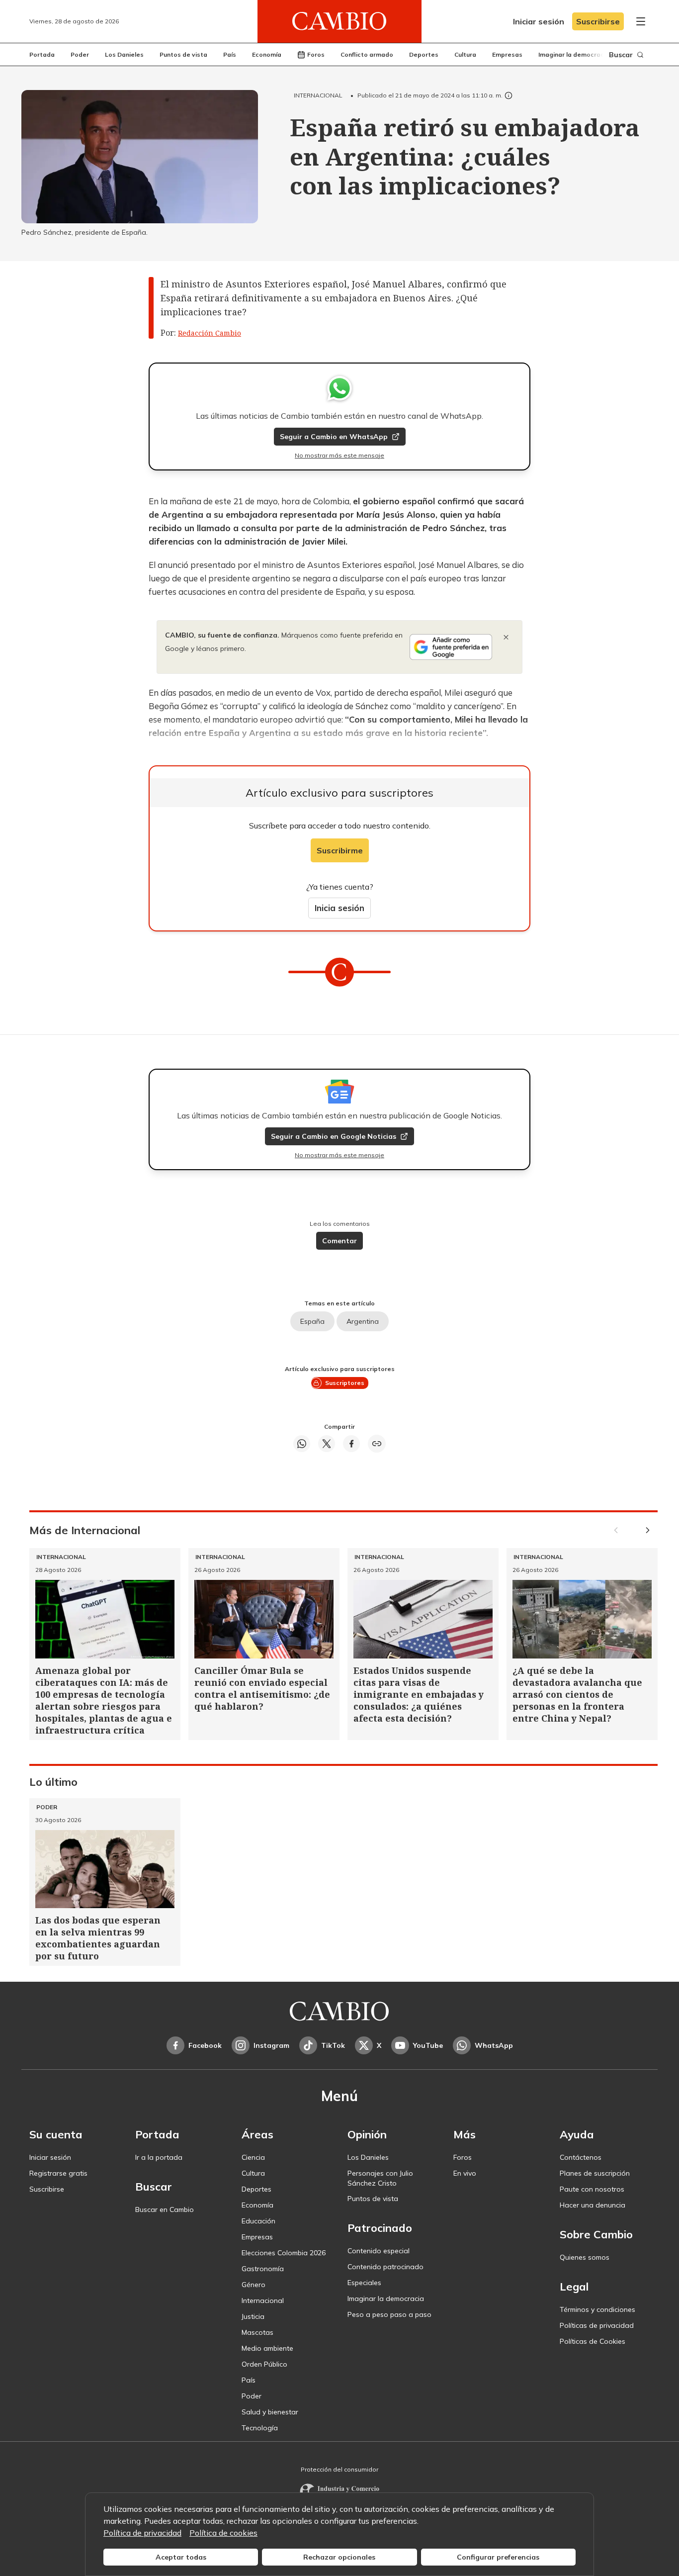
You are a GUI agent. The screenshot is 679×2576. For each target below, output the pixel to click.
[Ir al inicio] (339, 21)
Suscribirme (340, 850)
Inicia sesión (339, 908)
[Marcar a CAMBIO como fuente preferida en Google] (451, 647)
